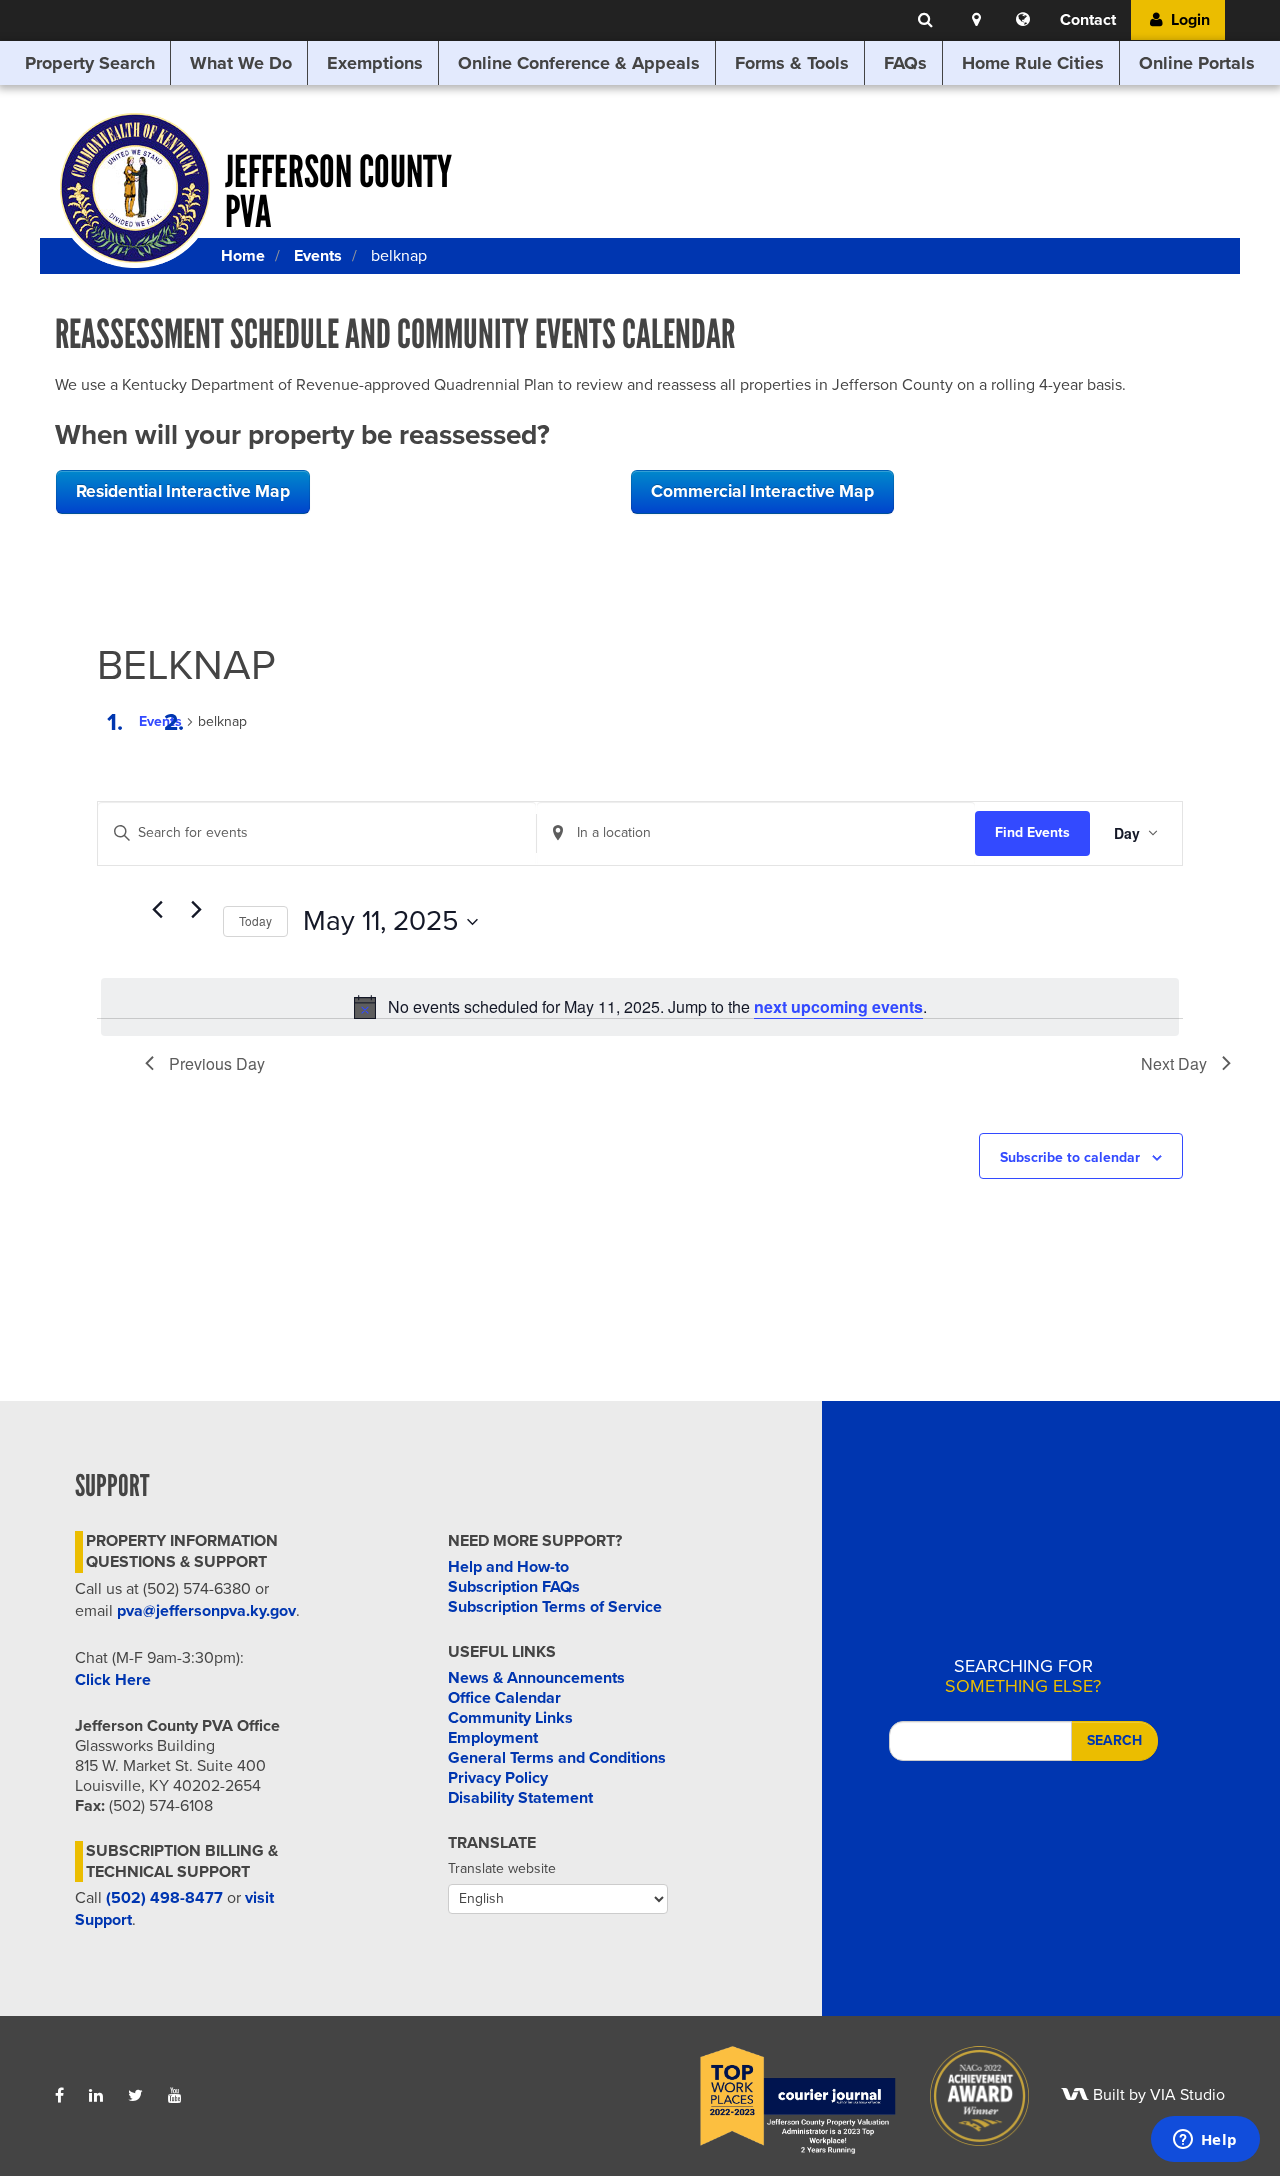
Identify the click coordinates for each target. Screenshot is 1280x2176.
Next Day (1174, 1063)
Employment (493, 1738)
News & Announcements (536, 1678)
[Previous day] (157, 910)
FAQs (905, 63)
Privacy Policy (498, 1778)
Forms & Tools (792, 63)
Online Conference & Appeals (579, 63)
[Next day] (196, 910)
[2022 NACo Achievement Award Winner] (966, 2095)
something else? (1023, 1676)
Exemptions (375, 63)
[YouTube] (175, 2096)
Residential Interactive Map (183, 491)
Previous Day (217, 1063)
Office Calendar (504, 1698)
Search (1114, 1740)
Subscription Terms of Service (555, 1607)
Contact (1088, 20)
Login (1188, 20)
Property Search (90, 63)
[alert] (640, 1007)
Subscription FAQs (514, 1587)
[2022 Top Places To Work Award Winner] (784, 2095)
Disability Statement (520, 1798)
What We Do (241, 63)
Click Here (113, 1680)
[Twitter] (135, 2096)
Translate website (502, 1868)
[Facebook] (59, 2096)
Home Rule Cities (1033, 63)
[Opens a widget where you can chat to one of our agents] (1205, 2141)
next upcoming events (838, 1006)
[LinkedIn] (96, 2096)
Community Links (510, 1718)
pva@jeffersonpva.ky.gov (206, 1611)
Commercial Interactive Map (762, 491)
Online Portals (1197, 63)
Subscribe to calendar (1070, 1157)
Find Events (1032, 832)
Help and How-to (508, 1567)
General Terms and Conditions (557, 1758)
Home (243, 256)
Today (255, 920)
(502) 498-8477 (164, 1898)
